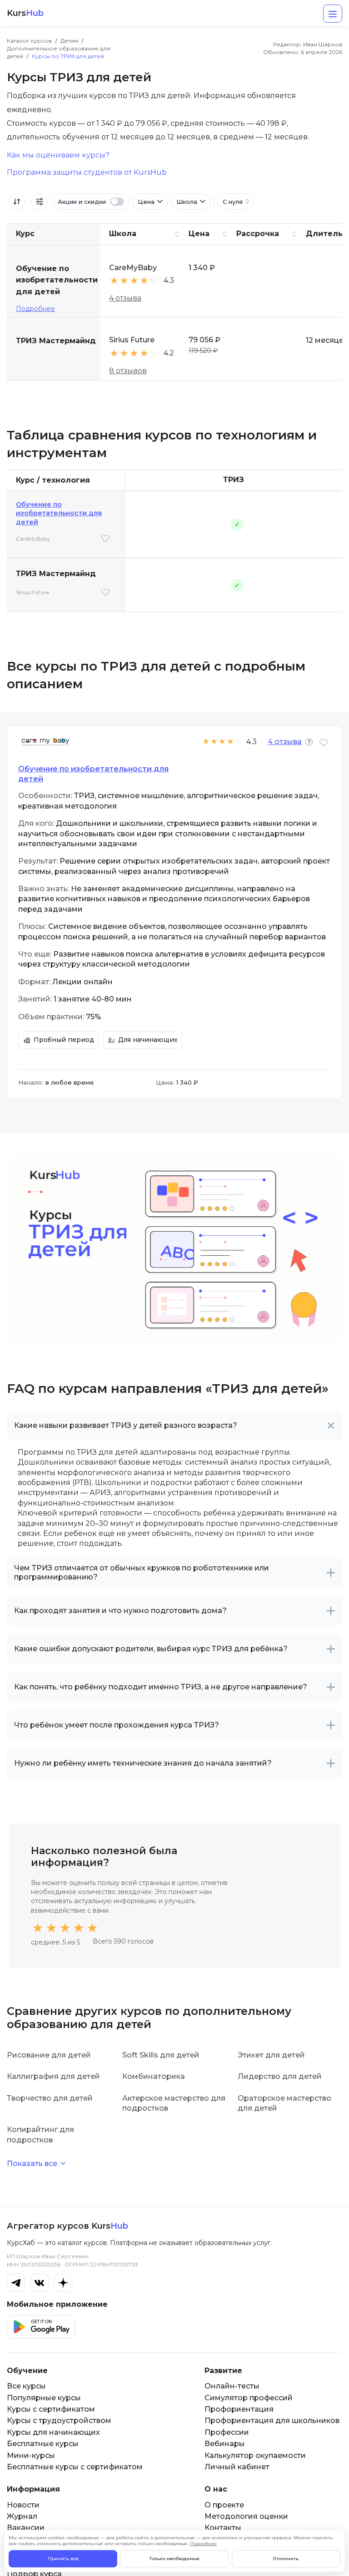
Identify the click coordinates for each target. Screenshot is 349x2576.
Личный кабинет (237, 2467)
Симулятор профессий (249, 2398)
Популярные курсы (44, 2398)
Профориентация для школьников (272, 2421)
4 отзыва (125, 298)
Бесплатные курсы (43, 2444)
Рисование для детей (49, 2055)
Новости (23, 2505)
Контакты (223, 2528)
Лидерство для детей (280, 2076)
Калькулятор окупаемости (255, 2455)
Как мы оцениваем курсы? (58, 155)
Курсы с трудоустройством (59, 2421)
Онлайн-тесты (232, 2386)
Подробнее (35, 309)
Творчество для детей (50, 2098)
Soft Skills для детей (161, 2055)
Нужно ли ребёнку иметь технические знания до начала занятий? (143, 1763)
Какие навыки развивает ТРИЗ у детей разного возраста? (126, 1425)
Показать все (32, 2164)
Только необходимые (174, 2559)
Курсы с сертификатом (51, 2409)
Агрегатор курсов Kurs (67, 2226)
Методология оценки (246, 2516)
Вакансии (26, 2528)
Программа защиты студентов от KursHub (87, 173)
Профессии (227, 2432)
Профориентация (239, 2409)
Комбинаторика (154, 2076)
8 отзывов (128, 371)
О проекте (224, 2505)
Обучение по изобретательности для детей (59, 513)
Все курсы (26, 2386)
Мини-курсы (31, 2455)
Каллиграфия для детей (53, 2076)
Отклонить (286, 2559)
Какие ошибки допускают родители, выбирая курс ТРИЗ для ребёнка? (151, 1649)
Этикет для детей (271, 2055)
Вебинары (225, 2444)
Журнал (22, 2516)
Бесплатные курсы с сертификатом (75, 2467)
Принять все (63, 2559)
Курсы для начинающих (53, 2432)
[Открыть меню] (333, 14)
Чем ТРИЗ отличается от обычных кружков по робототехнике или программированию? (142, 1572)
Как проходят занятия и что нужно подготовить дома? (120, 1611)
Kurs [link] (25, 13)
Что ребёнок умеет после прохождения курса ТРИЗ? (117, 1725)
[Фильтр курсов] (40, 202)
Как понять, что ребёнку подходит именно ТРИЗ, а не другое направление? (161, 1687)
